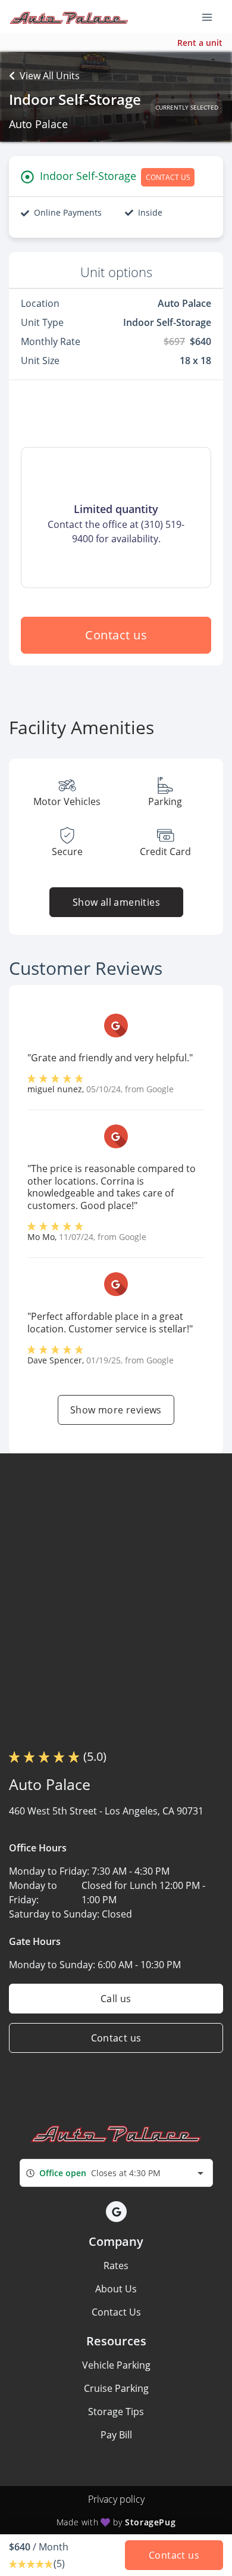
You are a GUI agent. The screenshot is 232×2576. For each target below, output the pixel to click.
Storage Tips (116, 2412)
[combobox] (116, 2173)
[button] (116, 2212)
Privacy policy (116, 2499)
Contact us (116, 635)
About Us (116, 2289)
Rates (116, 2266)
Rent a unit (200, 43)
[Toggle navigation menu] (212, 17)
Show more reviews (116, 1410)
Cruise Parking (116, 2388)
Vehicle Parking (116, 2365)
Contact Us (116, 2312)
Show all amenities (116, 902)
